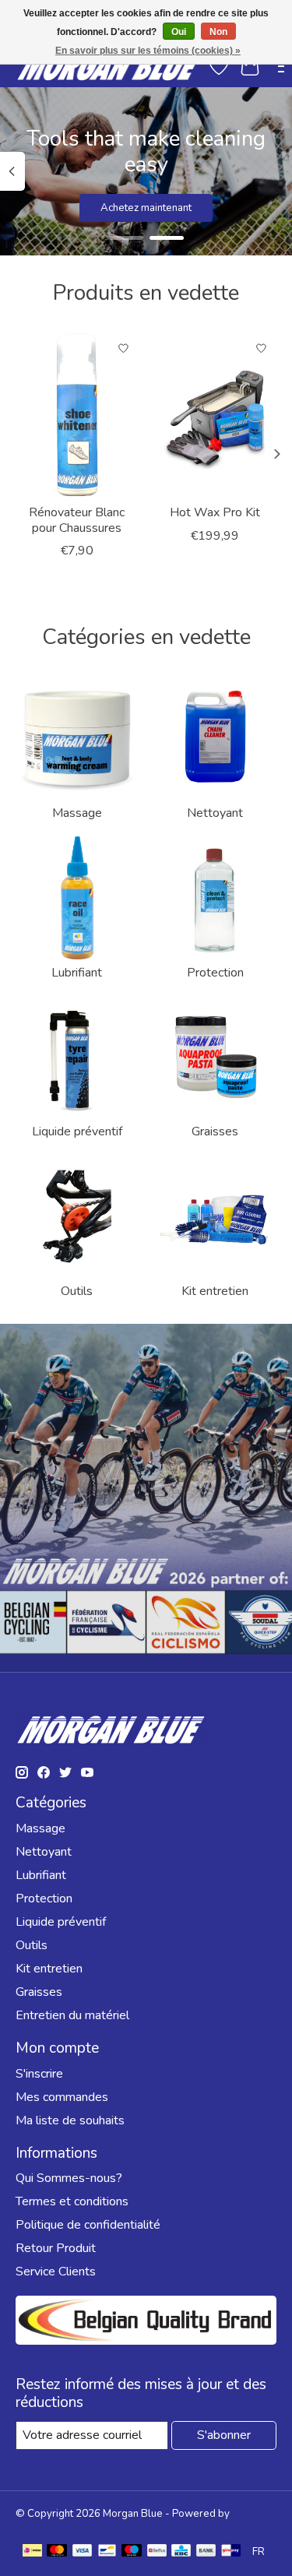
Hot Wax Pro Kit (215, 512)
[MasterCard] (57, 2552)
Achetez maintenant (146, 208)
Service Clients (56, 2272)
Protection (215, 973)
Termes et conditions (72, 2201)
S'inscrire (39, 2074)
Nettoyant (215, 813)
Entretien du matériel (72, 2015)
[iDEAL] (32, 2552)
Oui (179, 32)
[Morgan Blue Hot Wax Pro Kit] (216, 415)
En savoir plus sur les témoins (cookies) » (148, 51)
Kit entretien (215, 1291)
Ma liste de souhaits (70, 2120)
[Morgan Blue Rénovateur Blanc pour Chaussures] (77, 415)
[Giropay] (231, 2552)
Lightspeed (42, 2528)
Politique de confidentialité (88, 2225)
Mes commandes (62, 2097)
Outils (77, 1291)
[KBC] (181, 2552)
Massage (77, 813)
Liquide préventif (77, 1131)
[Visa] (83, 2552)
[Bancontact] (107, 2552)
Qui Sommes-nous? (69, 2178)
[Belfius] (157, 2552)
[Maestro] (132, 2552)
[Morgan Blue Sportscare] (109, 66)
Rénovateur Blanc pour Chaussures (77, 520)
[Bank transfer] (206, 2552)
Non (218, 32)
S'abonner (224, 2435)
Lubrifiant (77, 973)
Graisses (215, 1131)
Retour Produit (56, 2248)
